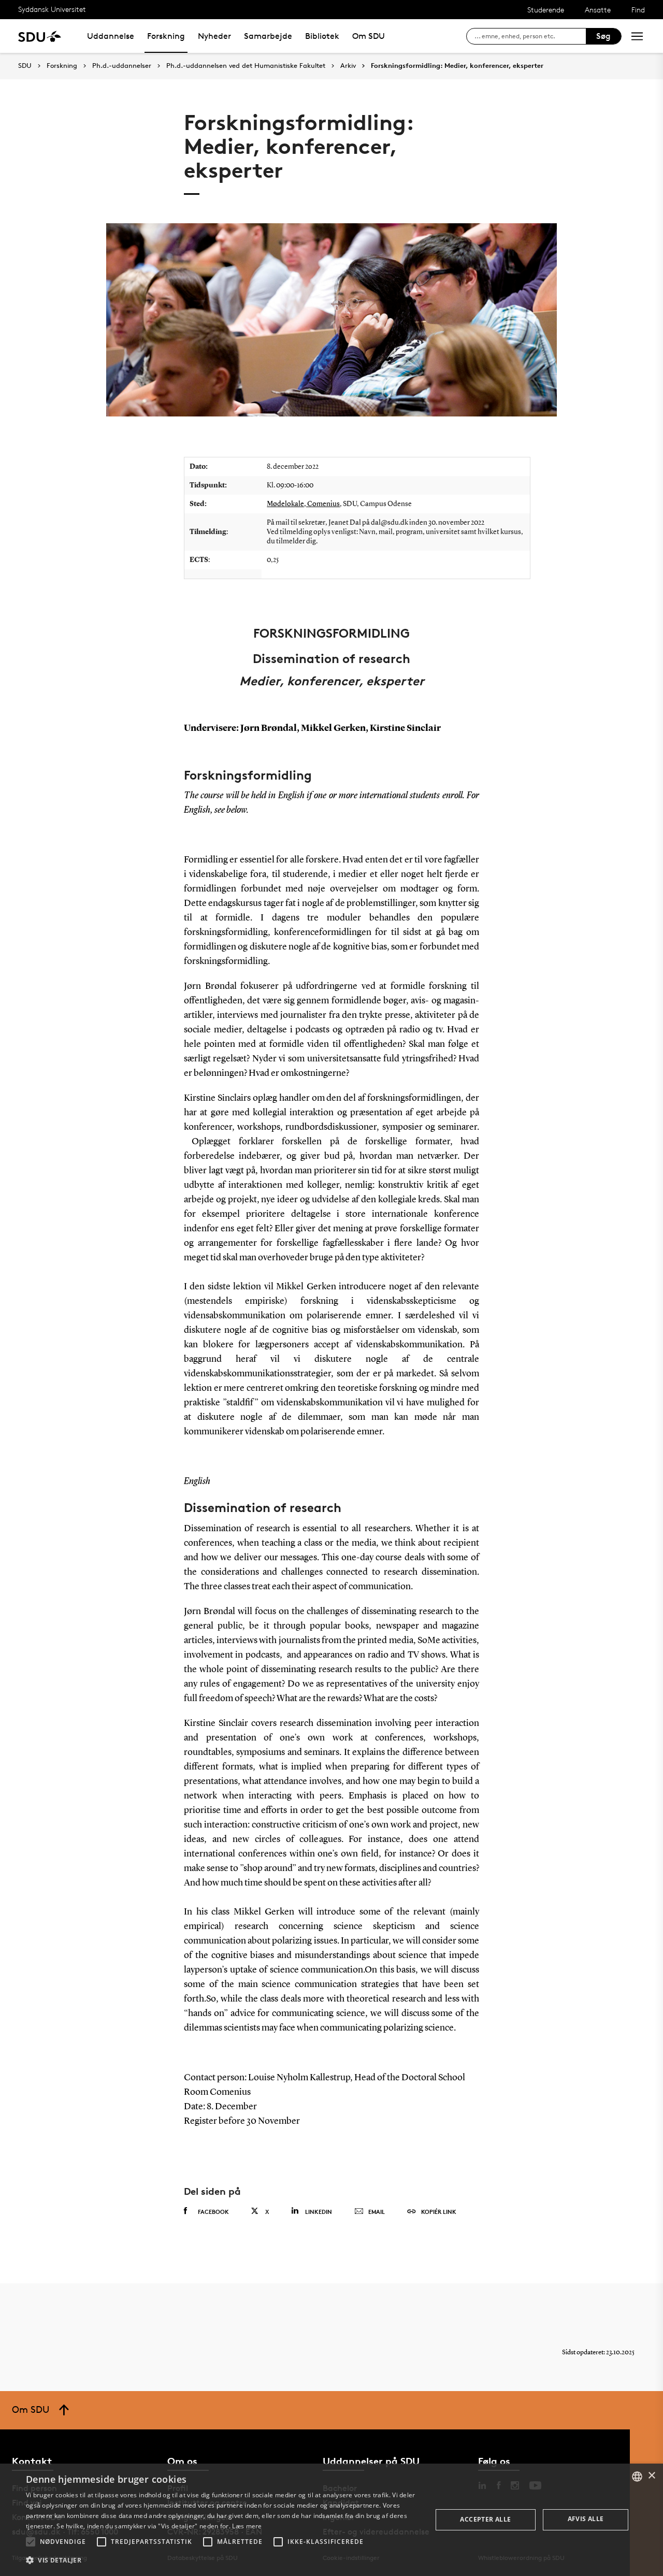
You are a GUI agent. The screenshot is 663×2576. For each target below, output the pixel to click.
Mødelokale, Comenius (303, 504)
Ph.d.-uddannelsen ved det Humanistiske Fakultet (246, 66)
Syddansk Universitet (52, 9)
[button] (31, 2542)
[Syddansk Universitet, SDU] (40, 36)
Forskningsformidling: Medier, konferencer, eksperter (457, 66)
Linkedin (319, 2212)
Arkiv (348, 66)
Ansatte (598, 10)
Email (377, 2212)
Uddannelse (111, 36)
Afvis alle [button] (586, 2519)
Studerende (546, 10)
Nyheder (214, 36)
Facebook (213, 2212)
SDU (25, 66)
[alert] (331, 2520)
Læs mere (247, 2526)
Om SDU (369, 36)
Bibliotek (322, 36)
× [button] (651, 2476)
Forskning (166, 36)
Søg (603, 36)
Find (638, 10)
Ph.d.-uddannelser (122, 66)
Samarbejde (268, 36)
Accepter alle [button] (485, 2519)
